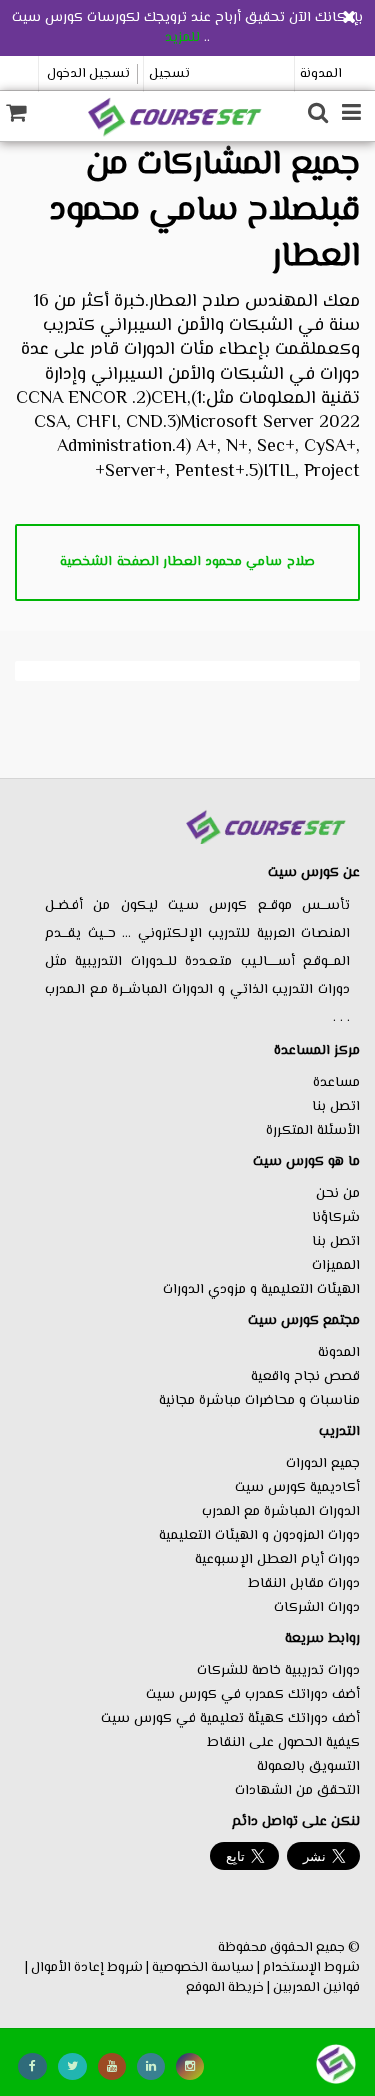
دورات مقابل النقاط (304, 1584)
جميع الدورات (323, 1464)
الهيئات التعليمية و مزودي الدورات (261, 1290)
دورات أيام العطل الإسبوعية (277, 1560)
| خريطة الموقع (228, 1987)
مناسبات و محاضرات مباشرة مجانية (259, 1401)
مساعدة (336, 1083)
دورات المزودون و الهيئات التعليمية (259, 1536)
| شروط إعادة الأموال (90, 1967)
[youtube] (112, 2066)
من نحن (338, 1194)
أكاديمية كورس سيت (297, 1488)
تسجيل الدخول (88, 74)
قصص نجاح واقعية (305, 1377)
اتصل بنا (336, 1107)
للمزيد (182, 38)
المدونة (321, 74)
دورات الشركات (317, 1608)
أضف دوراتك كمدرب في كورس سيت (253, 1695)
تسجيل (169, 74)
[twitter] (72, 2066)
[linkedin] (151, 2066)
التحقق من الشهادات (297, 1791)
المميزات (336, 1266)
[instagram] (190, 2066)
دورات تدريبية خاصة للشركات (278, 1671)
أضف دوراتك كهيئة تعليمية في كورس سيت (230, 1719)
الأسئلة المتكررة (313, 1131)
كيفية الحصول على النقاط (283, 1743)
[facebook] (32, 2066)
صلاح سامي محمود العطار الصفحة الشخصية (187, 562)
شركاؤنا (336, 1218)
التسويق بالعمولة (308, 1767)
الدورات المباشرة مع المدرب (281, 1512)
